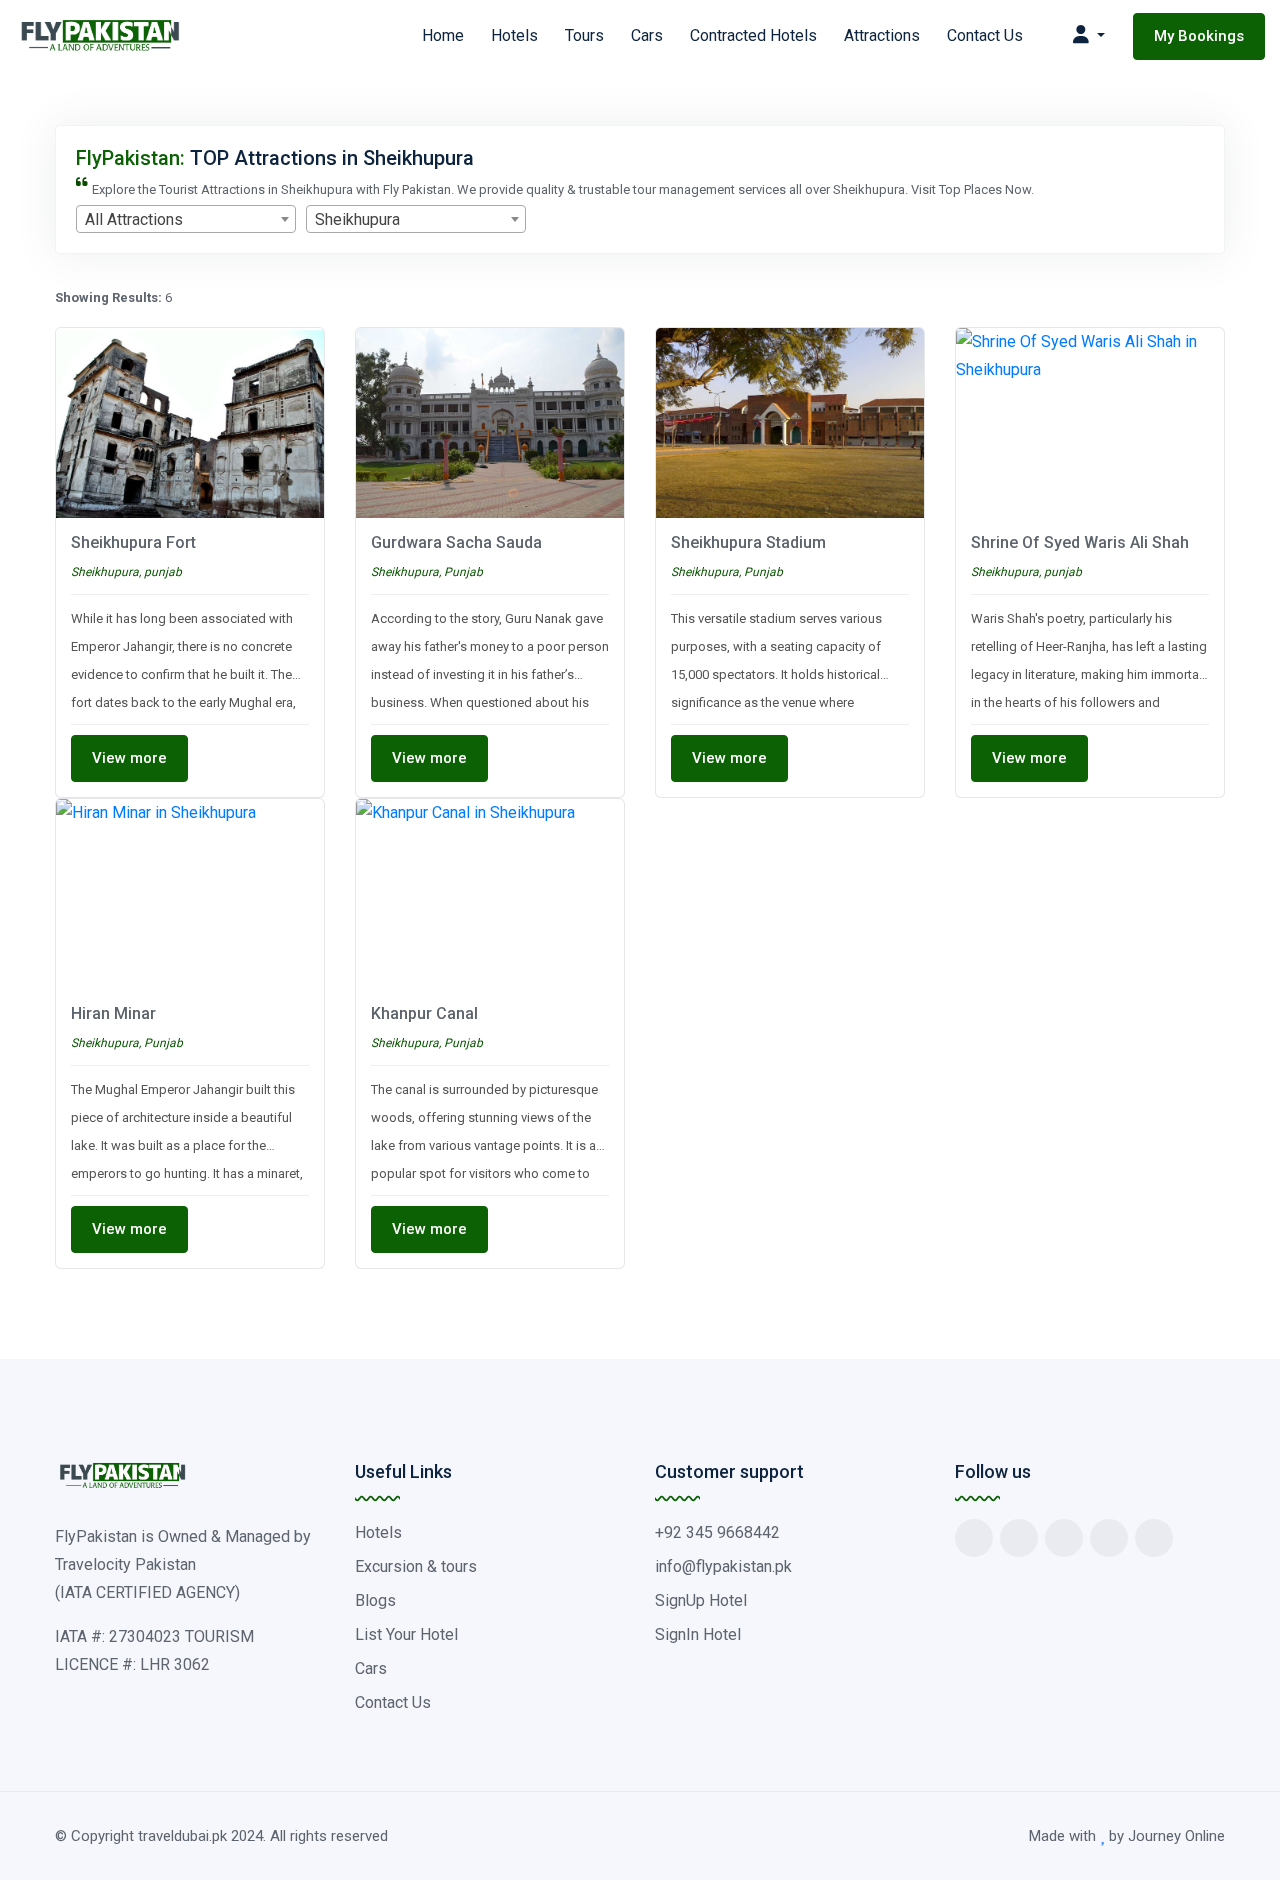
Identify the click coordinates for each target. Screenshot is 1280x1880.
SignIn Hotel (698, 1634)
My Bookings (1199, 36)
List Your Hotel (406, 1634)
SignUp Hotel (701, 1600)
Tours (584, 35)
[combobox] (186, 219)
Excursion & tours (416, 1566)
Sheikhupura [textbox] (357, 219)
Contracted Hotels (753, 35)
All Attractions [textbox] (134, 219)
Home (443, 35)
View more (129, 758)
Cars (647, 35)
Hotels (514, 35)
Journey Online (1176, 1836)
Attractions (882, 35)
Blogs (375, 1600)
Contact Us (985, 35)
